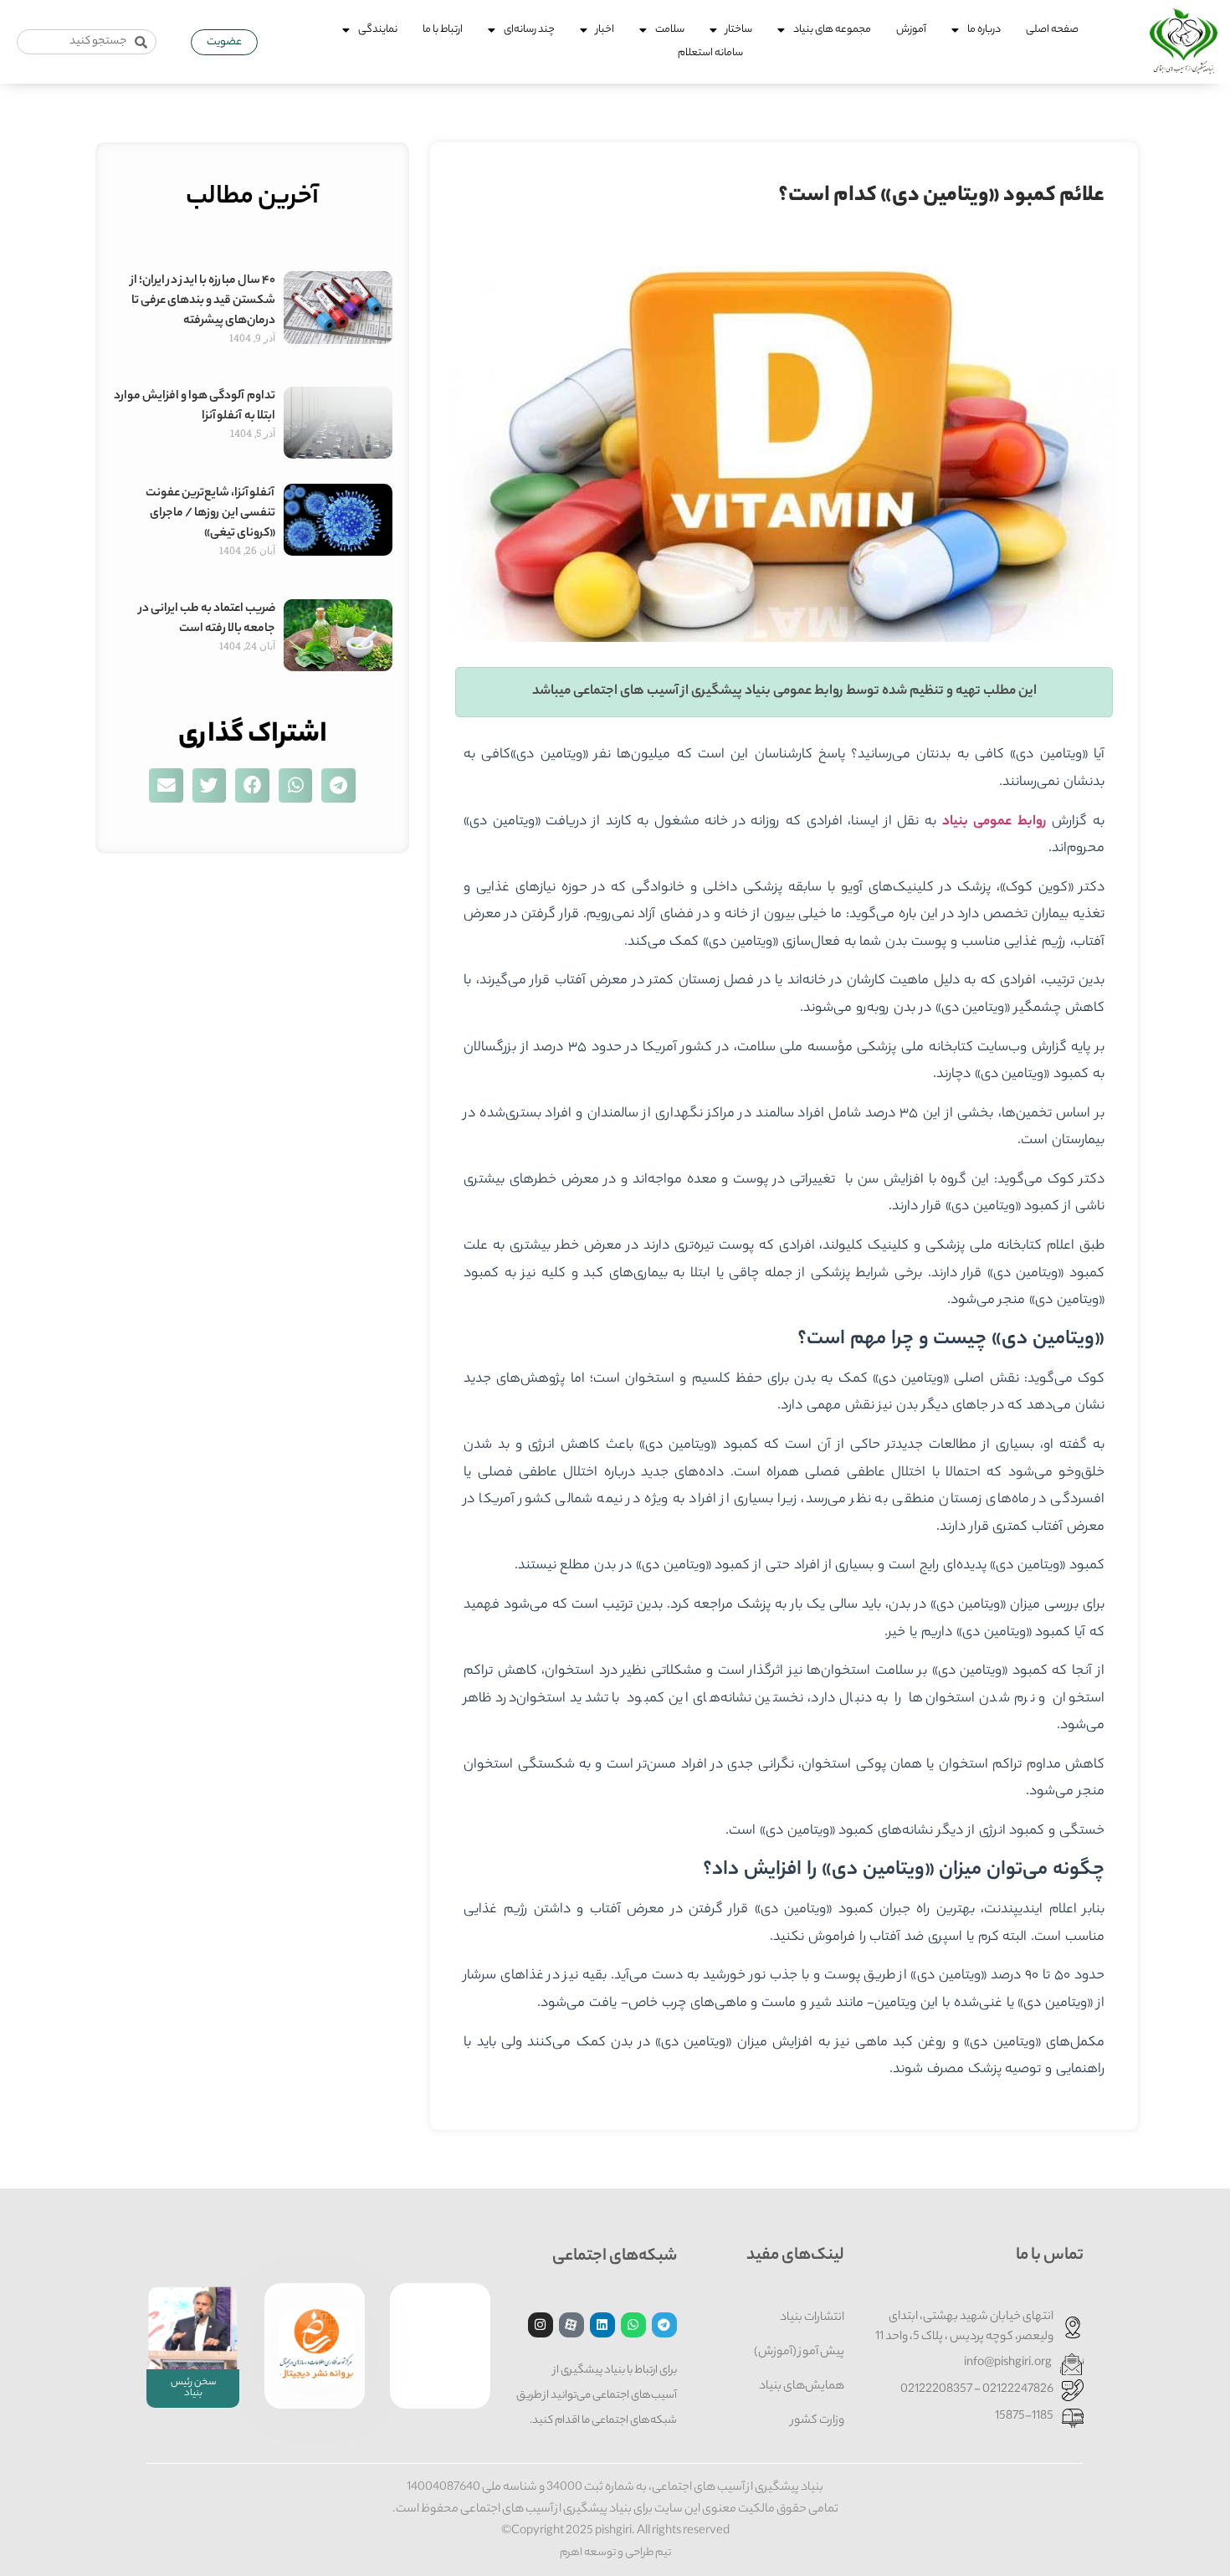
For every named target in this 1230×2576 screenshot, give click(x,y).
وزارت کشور (817, 2421)
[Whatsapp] (633, 2325)
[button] (338, 785)
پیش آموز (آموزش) (799, 2353)
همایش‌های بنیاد (802, 2387)
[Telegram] (664, 2325)
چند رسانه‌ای (529, 30)
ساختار (739, 30)
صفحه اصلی (1052, 30)
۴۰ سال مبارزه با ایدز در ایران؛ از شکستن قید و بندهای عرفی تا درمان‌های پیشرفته (203, 301)
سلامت (670, 30)
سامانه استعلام (710, 53)
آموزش (911, 30)
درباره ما (984, 30)
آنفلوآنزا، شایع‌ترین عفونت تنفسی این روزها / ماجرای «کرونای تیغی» (210, 514)
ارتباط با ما (443, 30)
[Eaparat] (571, 2325)
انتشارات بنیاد (812, 2318)
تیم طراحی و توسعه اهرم (615, 2553)
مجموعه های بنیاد (832, 30)
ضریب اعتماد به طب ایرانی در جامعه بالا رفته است (207, 619)
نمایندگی (378, 30)
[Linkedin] (602, 2325)
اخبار (605, 30)
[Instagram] (541, 2325)
